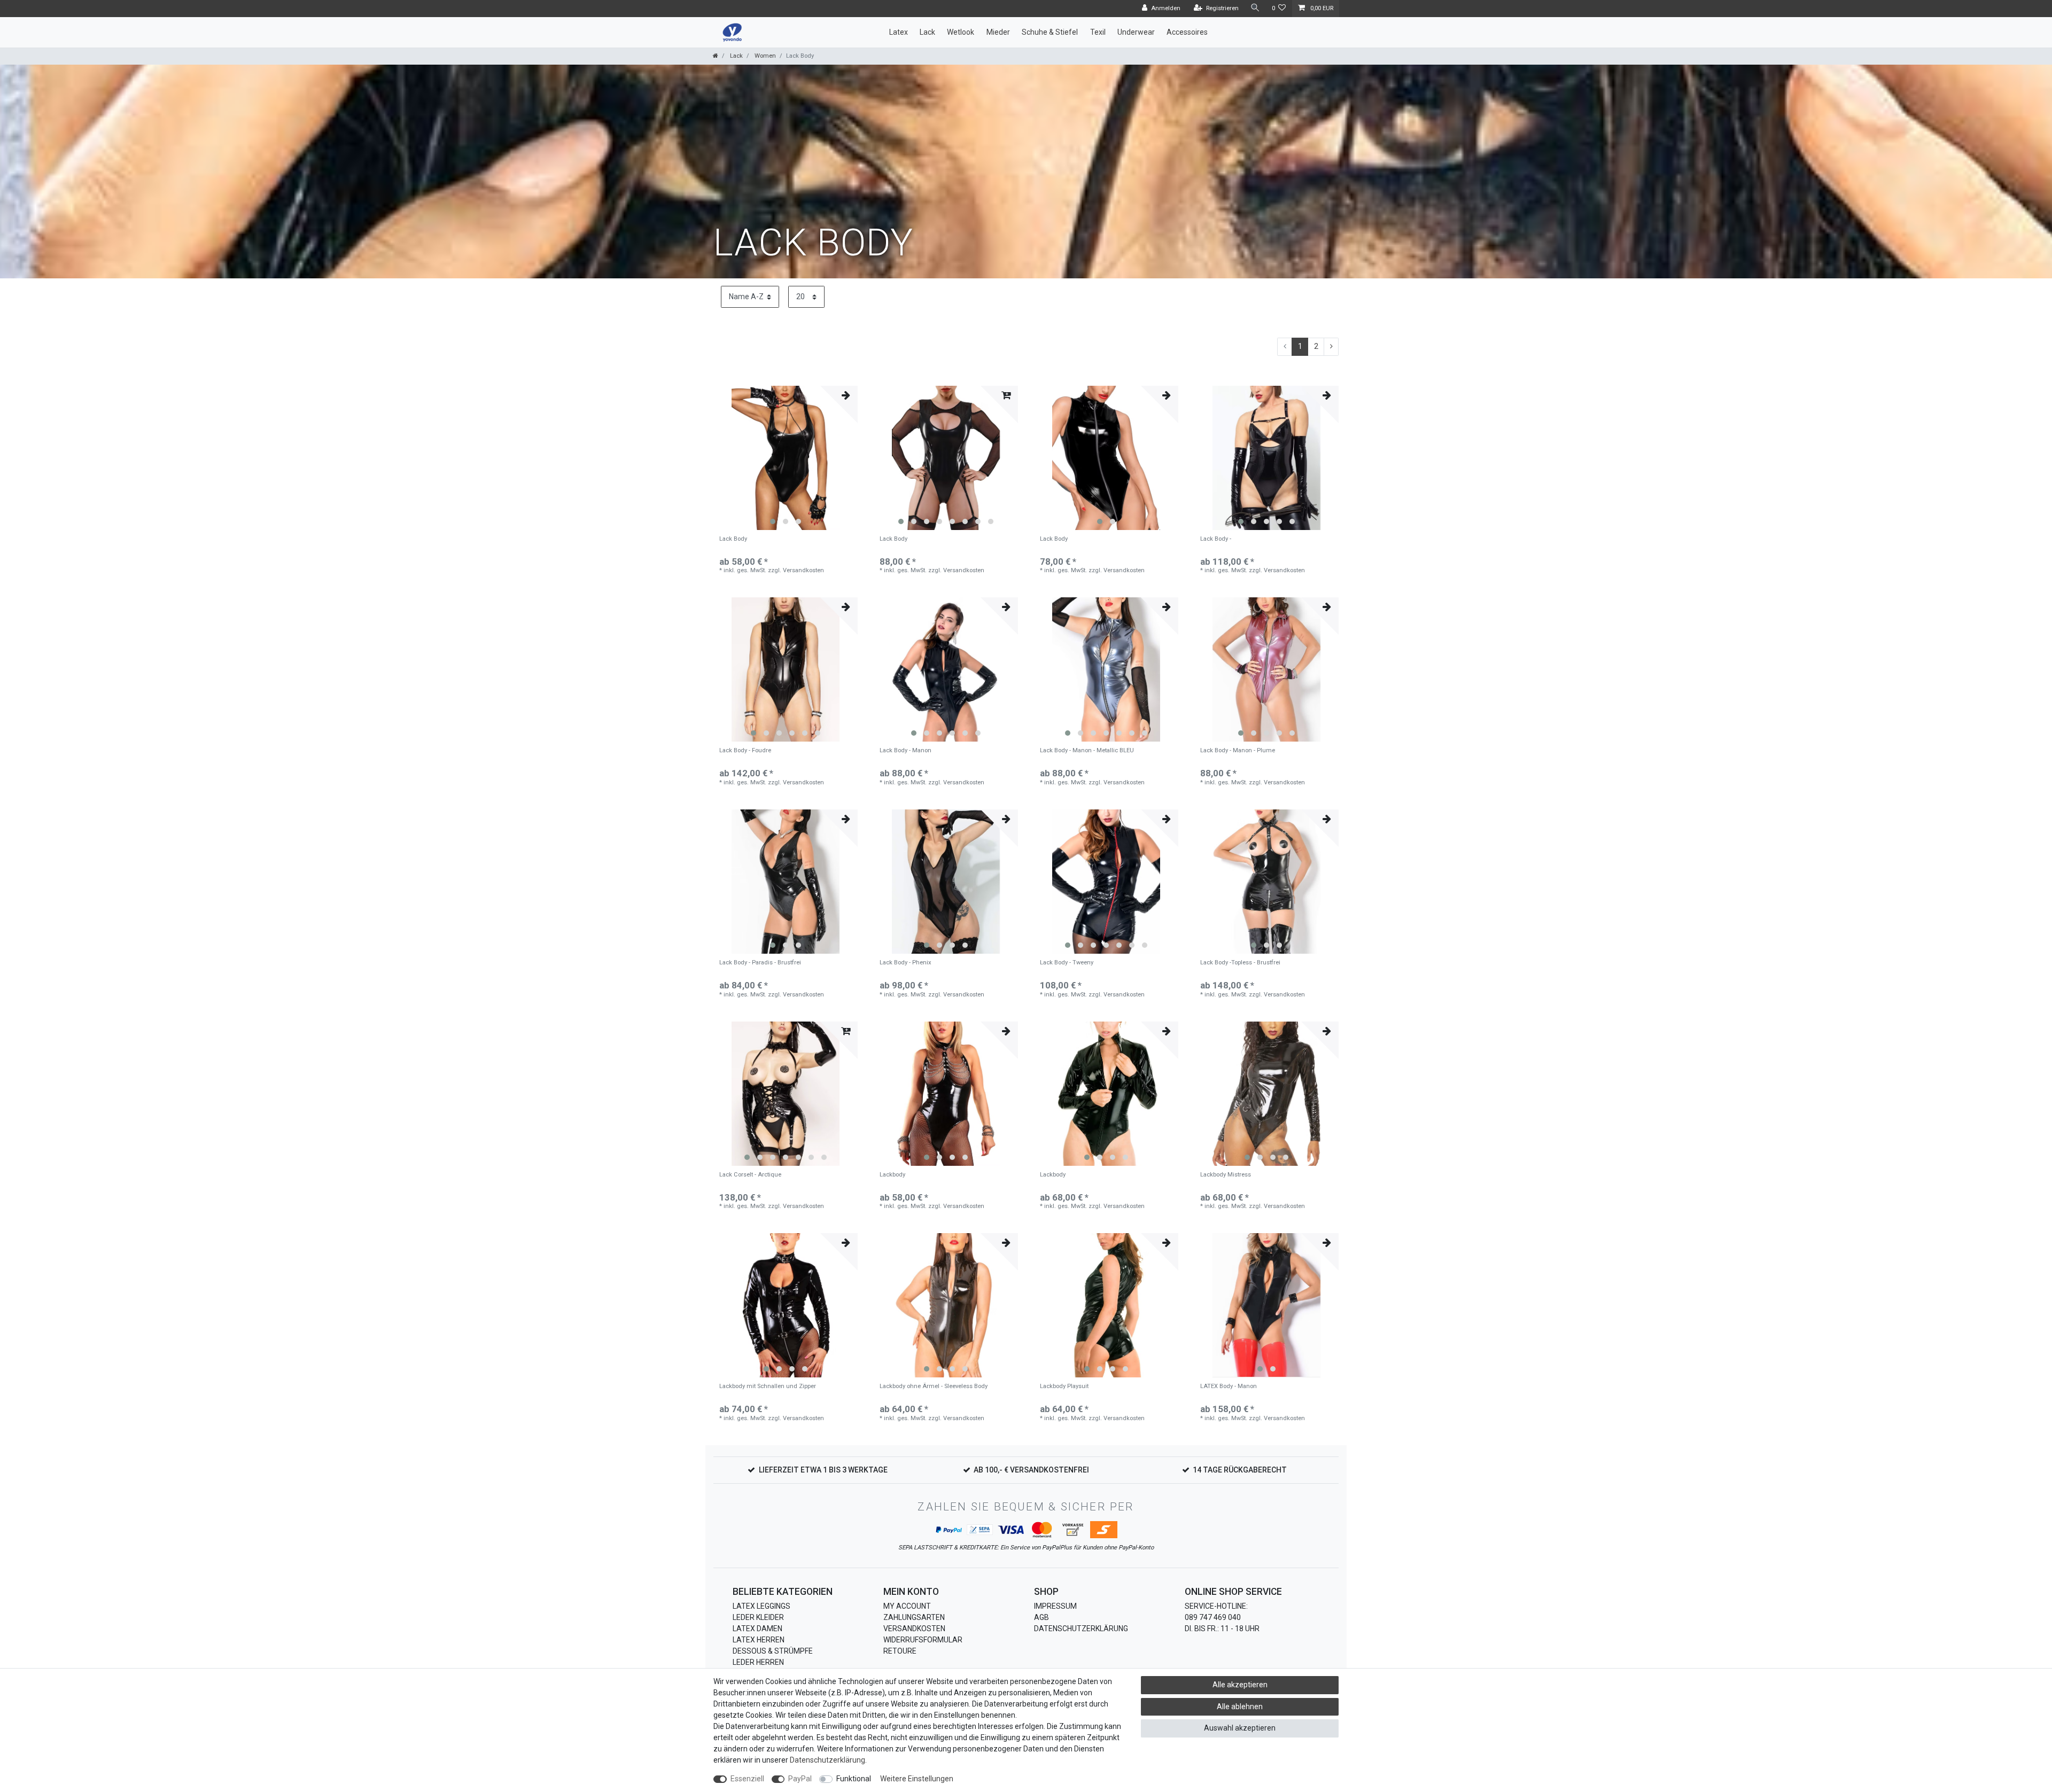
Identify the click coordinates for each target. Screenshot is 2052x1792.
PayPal (800, 1779)
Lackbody (892, 1175)
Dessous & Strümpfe (773, 1651)
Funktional (854, 1779)
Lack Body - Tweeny (1067, 963)
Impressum (1055, 1606)
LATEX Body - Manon (1229, 1386)
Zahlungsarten (914, 1617)
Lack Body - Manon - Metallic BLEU (1087, 751)
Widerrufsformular (923, 1640)
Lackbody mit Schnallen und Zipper (768, 1386)
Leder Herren (758, 1662)
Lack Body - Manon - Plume (1238, 751)
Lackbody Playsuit (1064, 1386)
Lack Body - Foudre (745, 751)
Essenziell (747, 1779)
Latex (899, 32)
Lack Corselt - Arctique (750, 1175)
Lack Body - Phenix (905, 963)
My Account (907, 1606)
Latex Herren (759, 1640)
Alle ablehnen (1240, 1707)
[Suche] (1255, 8)
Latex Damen (757, 1629)
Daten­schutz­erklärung (827, 1760)
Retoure (900, 1651)
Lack (927, 32)
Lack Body (733, 539)
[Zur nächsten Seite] (1331, 347)
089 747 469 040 (1213, 1617)
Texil (1098, 32)
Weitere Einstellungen (917, 1779)
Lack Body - (1216, 539)
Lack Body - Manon (905, 751)
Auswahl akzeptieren (1240, 1728)
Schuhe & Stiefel (1050, 32)
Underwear (1136, 32)
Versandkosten (914, 1629)
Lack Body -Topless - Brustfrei (1240, 963)
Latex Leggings (761, 1606)
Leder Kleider (758, 1617)
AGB (1041, 1617)
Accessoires (1187, 32)
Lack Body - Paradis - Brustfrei (760, 963)
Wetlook (961, 32)
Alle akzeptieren (1240, 1685)
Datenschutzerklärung (1081, 1629)
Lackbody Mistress (1226, 1175)
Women (764, 56)
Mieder (998, 32)
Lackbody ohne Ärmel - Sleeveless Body (934, 1386)
